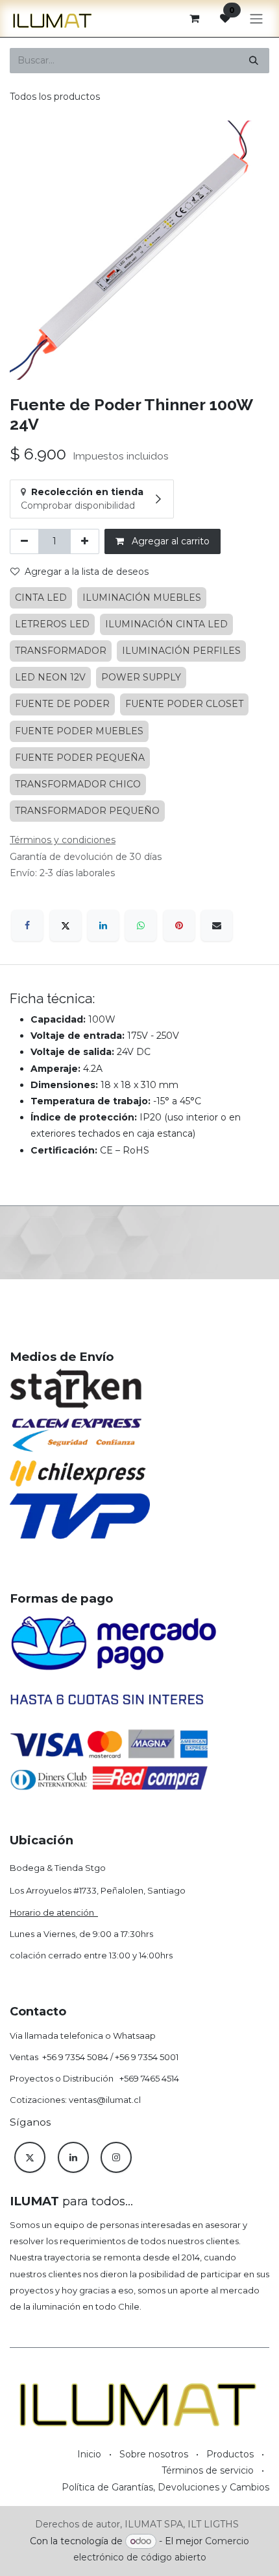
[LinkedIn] (103, 925)
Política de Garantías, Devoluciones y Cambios (165, 2487)
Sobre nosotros (154, 2454)
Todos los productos (55, 97)
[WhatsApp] (141, 925)
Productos (230, 2454)
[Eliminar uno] (24, 541)
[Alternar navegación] (256, 18)
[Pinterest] (179, 925)
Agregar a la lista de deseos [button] (87, 572)
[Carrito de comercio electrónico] (194, 18)
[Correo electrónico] (217, 925)
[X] (66, 925)
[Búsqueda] (254, 61)
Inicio (89, 2454)
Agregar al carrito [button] (169, 541)
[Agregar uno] (85, 541)
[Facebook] (27, 925)
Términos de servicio (208, 2470)
